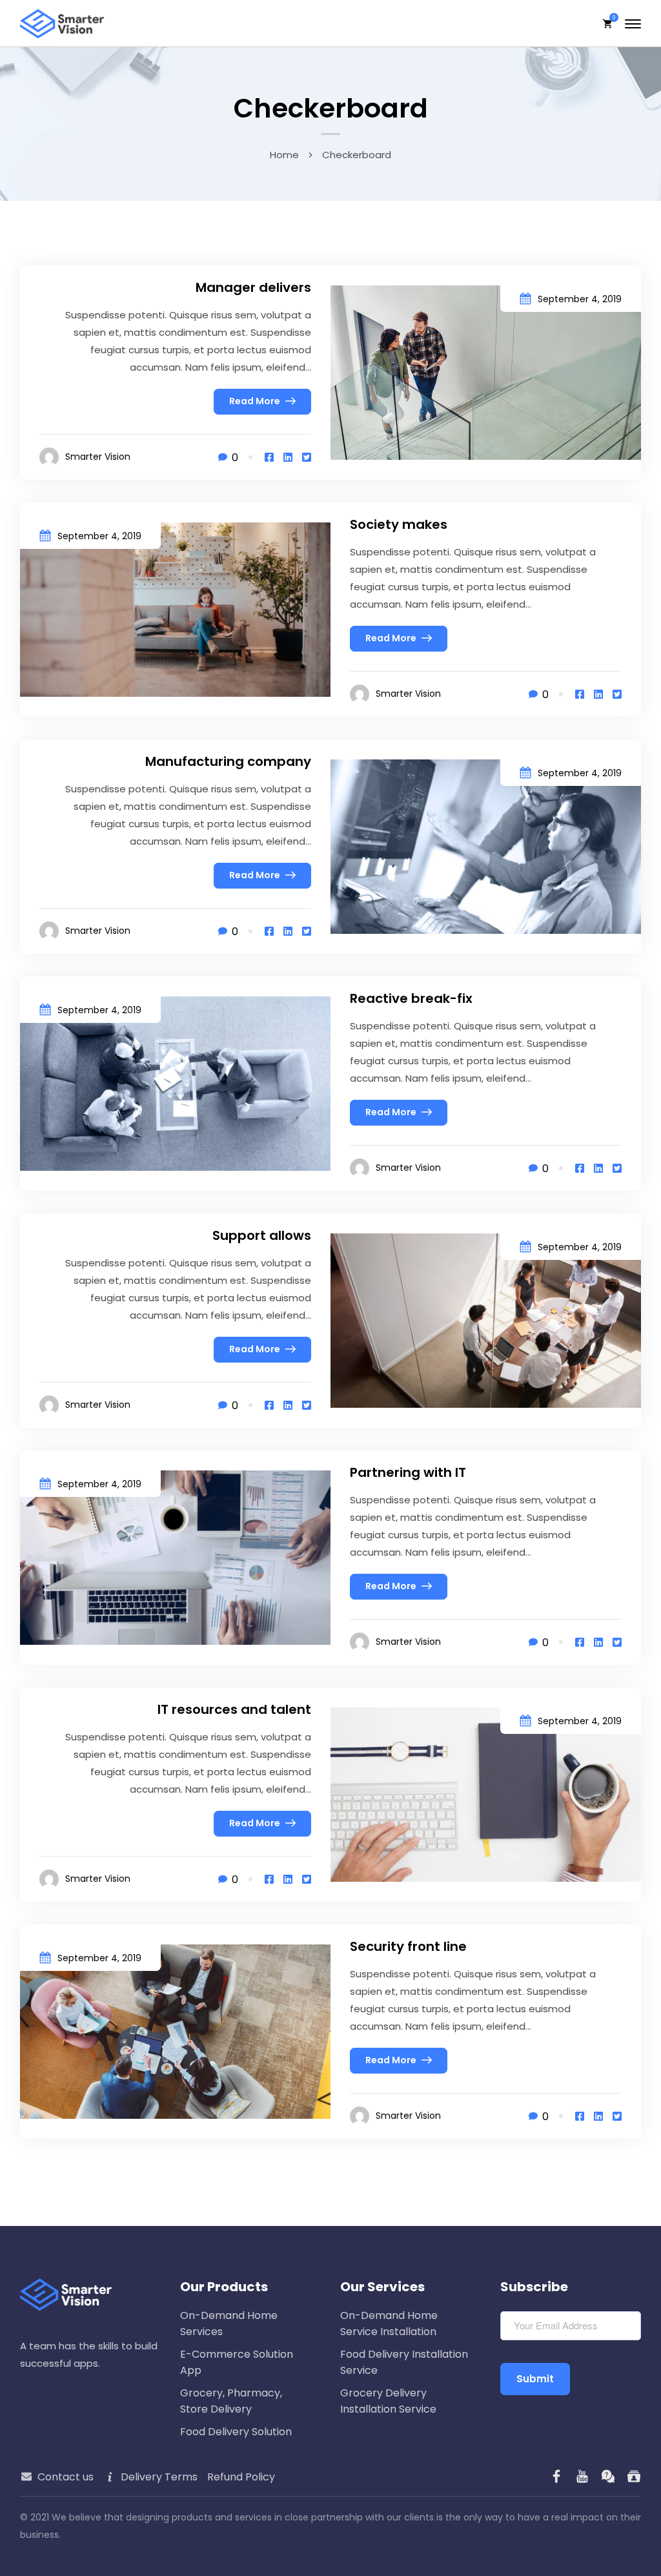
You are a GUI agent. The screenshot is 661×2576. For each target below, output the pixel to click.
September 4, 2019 (580, 299)
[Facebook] (269, 458)
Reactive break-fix (411, 998)
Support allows (262, 1235)
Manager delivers (253, 287)
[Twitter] (307, 458)
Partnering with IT (408, 1472)
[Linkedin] (288, 458)
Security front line (408, 1946)
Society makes (399, 524)
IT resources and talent (234, 1709)
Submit (535, 2379)
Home (284, 155)
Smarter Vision (98, 457)
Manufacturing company (228, 761)
